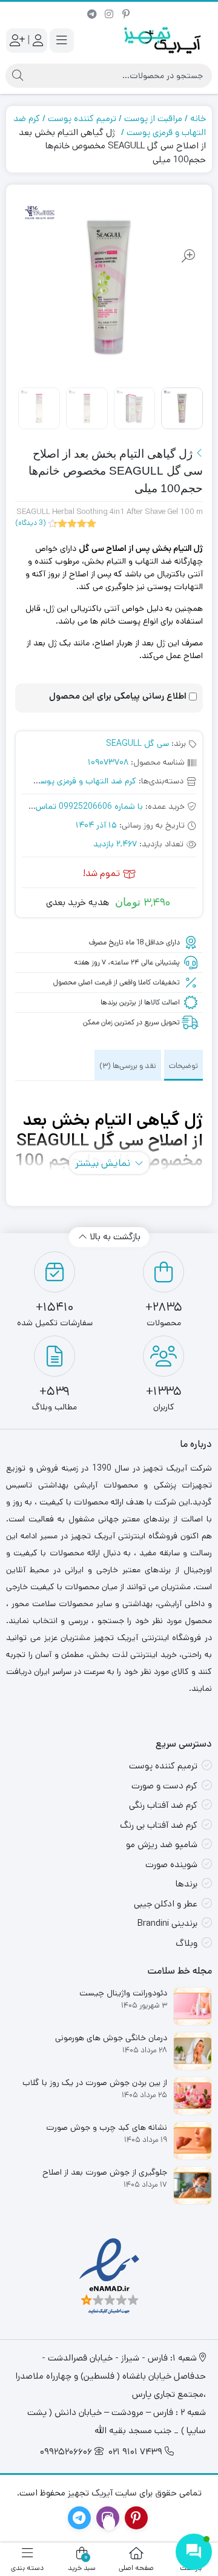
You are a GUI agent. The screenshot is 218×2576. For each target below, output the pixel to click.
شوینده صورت (171, 1864)
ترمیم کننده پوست (82, 118)
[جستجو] (18, 76)
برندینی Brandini (167, 1923)
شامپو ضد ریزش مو (162, 1844)
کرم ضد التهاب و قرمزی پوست (84, 781)
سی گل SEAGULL (137, 743)
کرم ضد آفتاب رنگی (163, 1805)
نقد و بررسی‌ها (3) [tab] (128, 1066)
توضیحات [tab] (183, 1066)
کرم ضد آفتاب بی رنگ (159, 1825)
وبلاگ (187, 1943)
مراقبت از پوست (153, 118)
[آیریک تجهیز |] (163, 40)
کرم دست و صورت (164, 1786)
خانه (198, 118)
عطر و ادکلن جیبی (166, 1904)
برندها (187, 1884)
